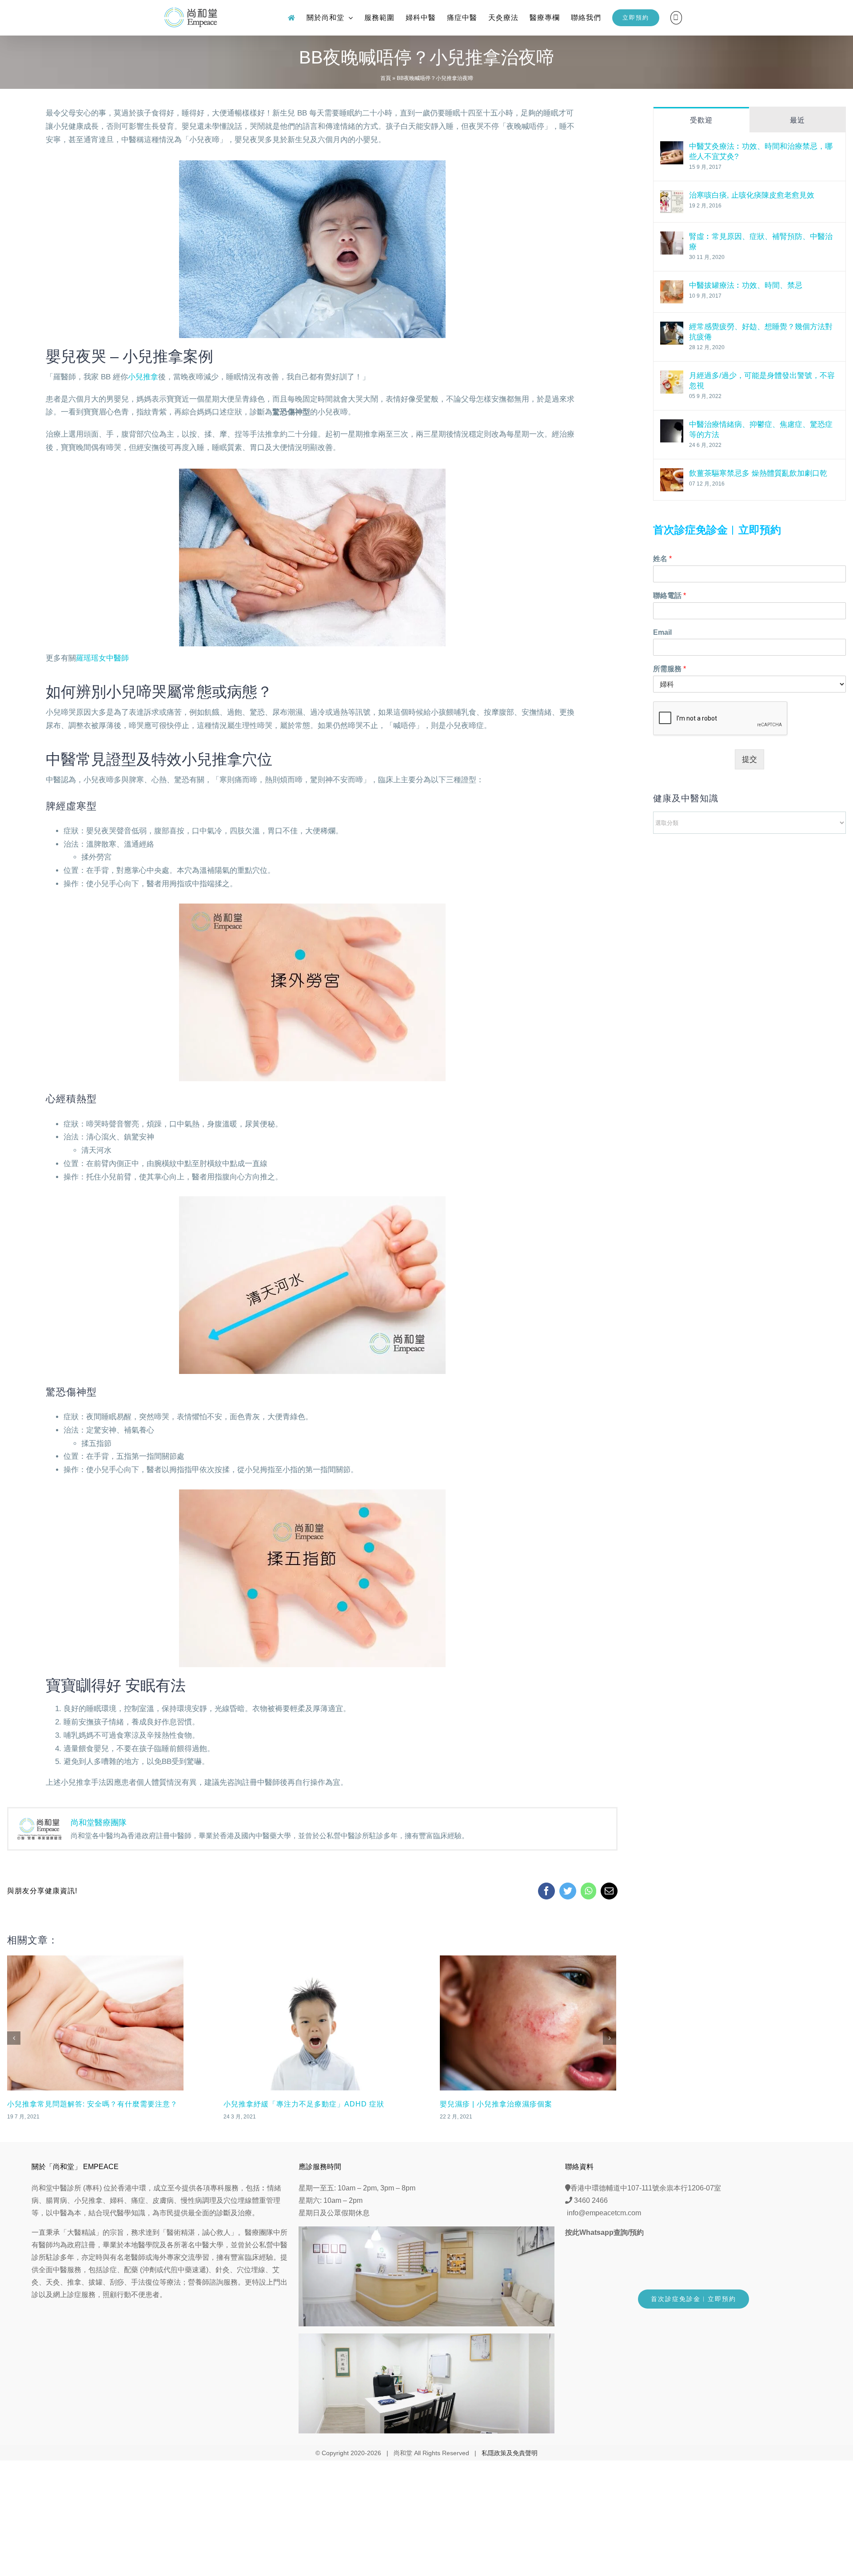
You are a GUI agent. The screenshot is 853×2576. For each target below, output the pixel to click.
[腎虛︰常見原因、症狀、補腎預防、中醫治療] (672, 238)
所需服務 (670, 669)
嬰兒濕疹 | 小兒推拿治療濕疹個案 (280, 2104)
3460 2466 (591, 2200)
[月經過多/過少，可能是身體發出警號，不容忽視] (672, 377)
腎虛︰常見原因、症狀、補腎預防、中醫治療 (761, 242)
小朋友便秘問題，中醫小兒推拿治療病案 (508, 2104)
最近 (797, 120)
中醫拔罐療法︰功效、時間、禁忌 (746, 285)
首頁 (386, 78)
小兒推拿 (143, 377)
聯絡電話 (670, 595)
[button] (676, 18)
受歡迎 (701, 120)
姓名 (662, 559)
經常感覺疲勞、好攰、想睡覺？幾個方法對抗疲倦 (761, 332)
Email (662, 632)
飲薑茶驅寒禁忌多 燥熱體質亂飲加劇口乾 (758, 473)
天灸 (53, 2282)
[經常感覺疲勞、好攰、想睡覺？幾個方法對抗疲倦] (672, 328)
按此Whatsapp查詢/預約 (604, 2232)
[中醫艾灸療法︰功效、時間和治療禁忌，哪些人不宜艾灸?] (672, 148)
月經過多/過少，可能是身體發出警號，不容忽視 (762, 381)
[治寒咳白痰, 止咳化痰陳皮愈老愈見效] (672, 197)
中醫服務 (67, 2270)
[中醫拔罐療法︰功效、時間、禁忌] (672, 287)
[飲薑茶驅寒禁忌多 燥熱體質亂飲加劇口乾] (672, 475)
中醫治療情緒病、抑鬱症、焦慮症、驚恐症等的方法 (761, 430)
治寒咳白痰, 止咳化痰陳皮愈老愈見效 (752, 195)
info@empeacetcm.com (604, 2213)
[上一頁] (14, 2038)
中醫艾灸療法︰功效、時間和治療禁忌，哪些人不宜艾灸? (761, 151)
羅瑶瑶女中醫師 (102, 658)
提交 (749, 759)
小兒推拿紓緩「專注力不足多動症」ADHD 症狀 (88, 2104)
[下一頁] (610, 2038)
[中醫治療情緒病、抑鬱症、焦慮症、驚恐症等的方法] (672, 426)
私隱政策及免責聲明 (510, 2453)
